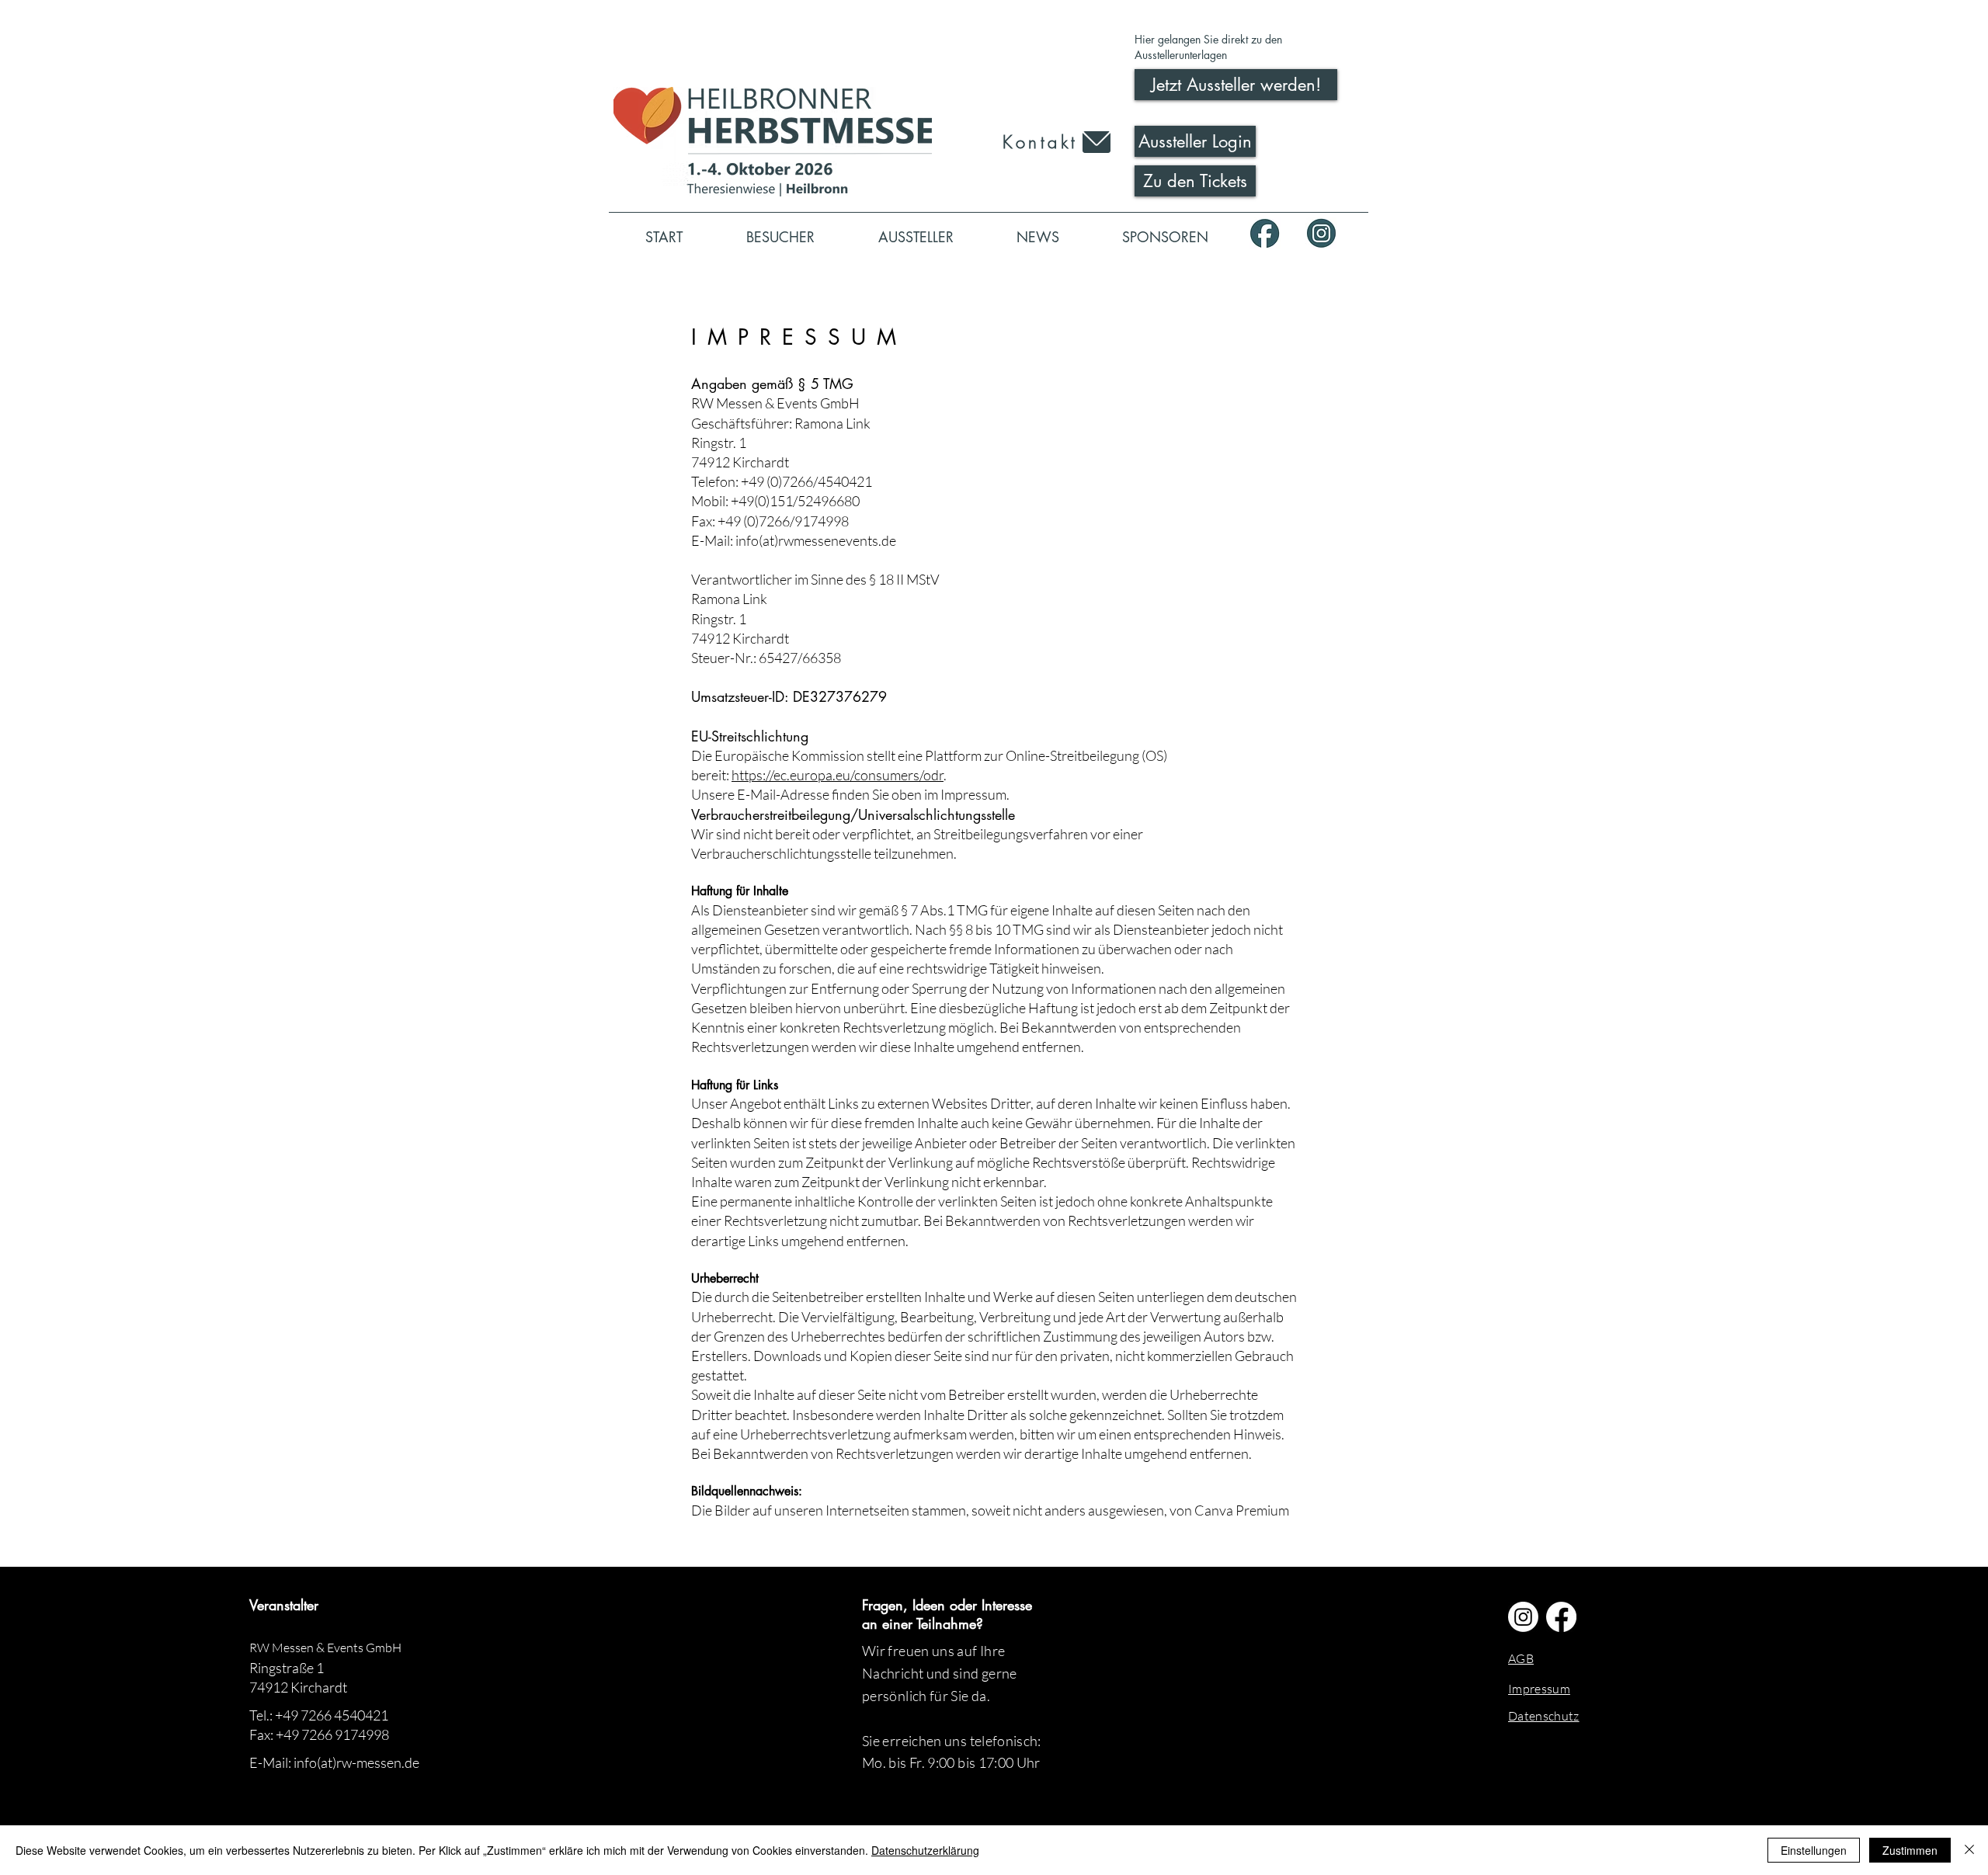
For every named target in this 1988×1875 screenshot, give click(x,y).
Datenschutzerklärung (925, 1850)
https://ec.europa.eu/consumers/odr (838, 775)
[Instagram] (1523, 1617)
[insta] (1321, 233)
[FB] (1265, 233)
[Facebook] (1561, 1617)
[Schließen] (1969, 1850)
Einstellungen (1814, 1850)
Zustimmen (1910, 1850)
